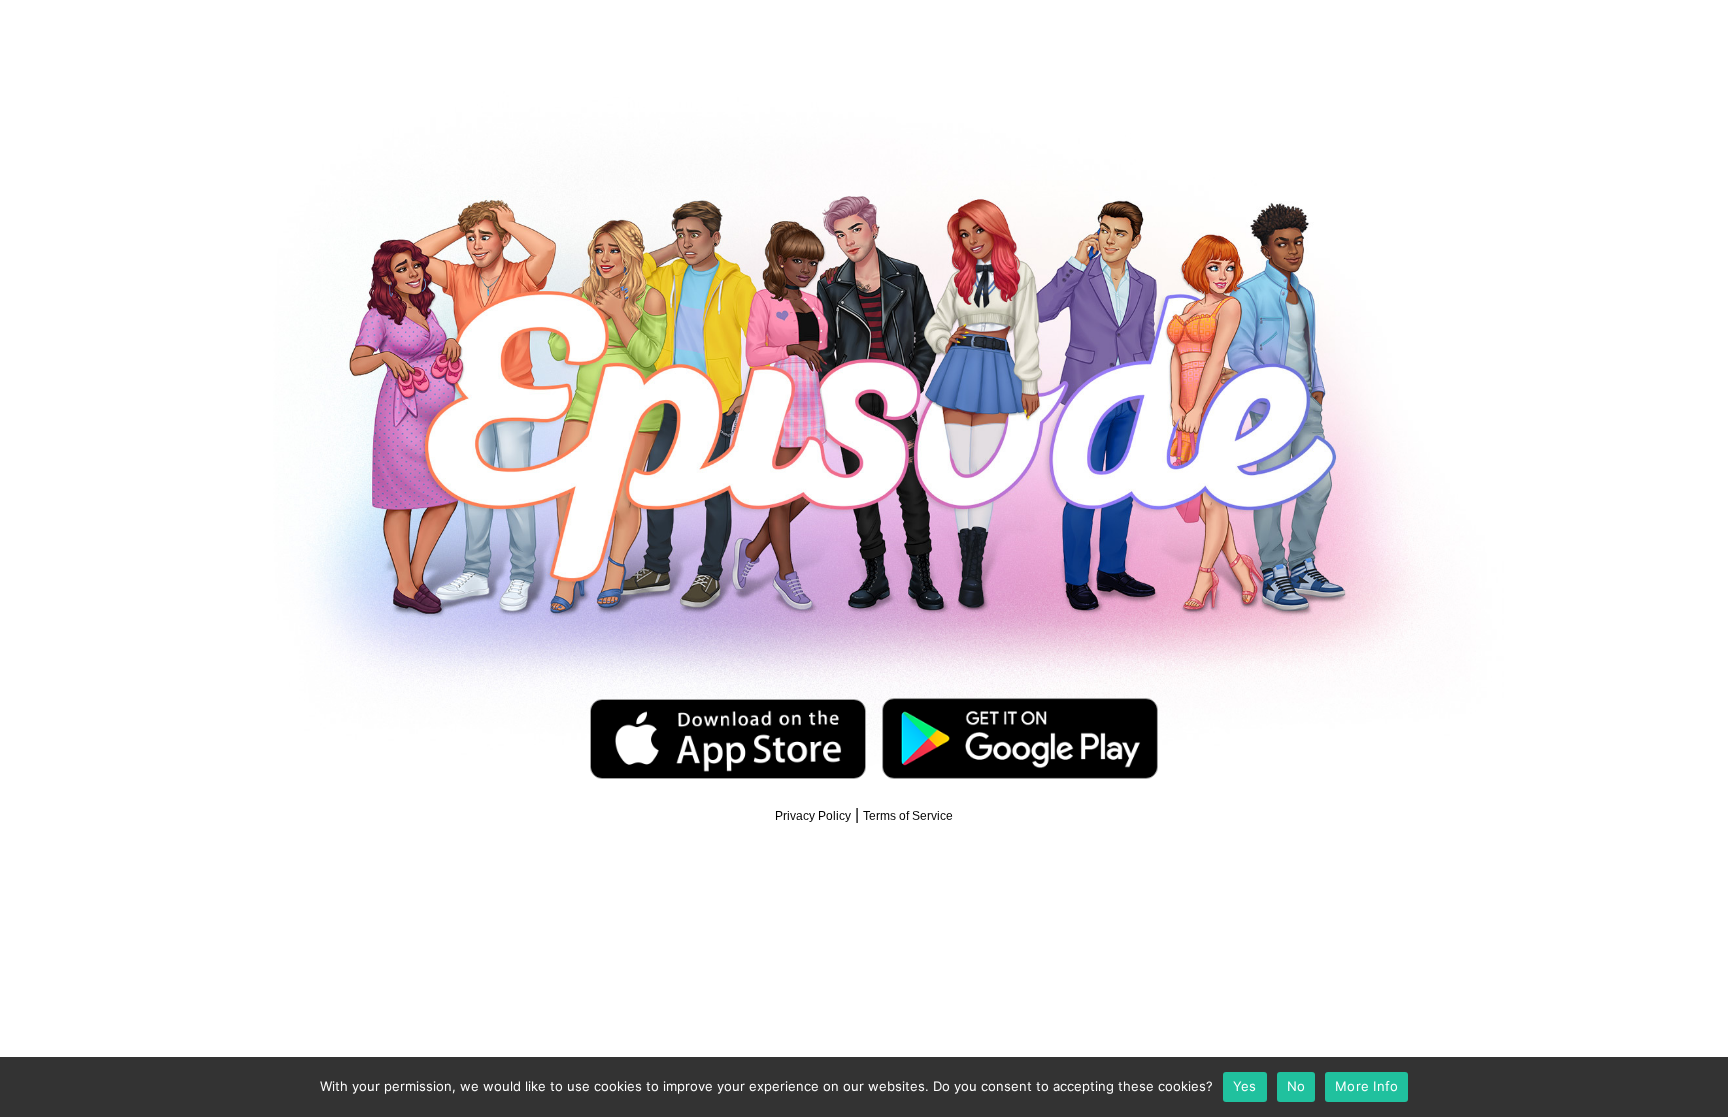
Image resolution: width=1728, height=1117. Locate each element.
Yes (1245, 1086)
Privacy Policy (813, 816)
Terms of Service (908, 816)
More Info (1366, 1086)
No (1296, 1086)
